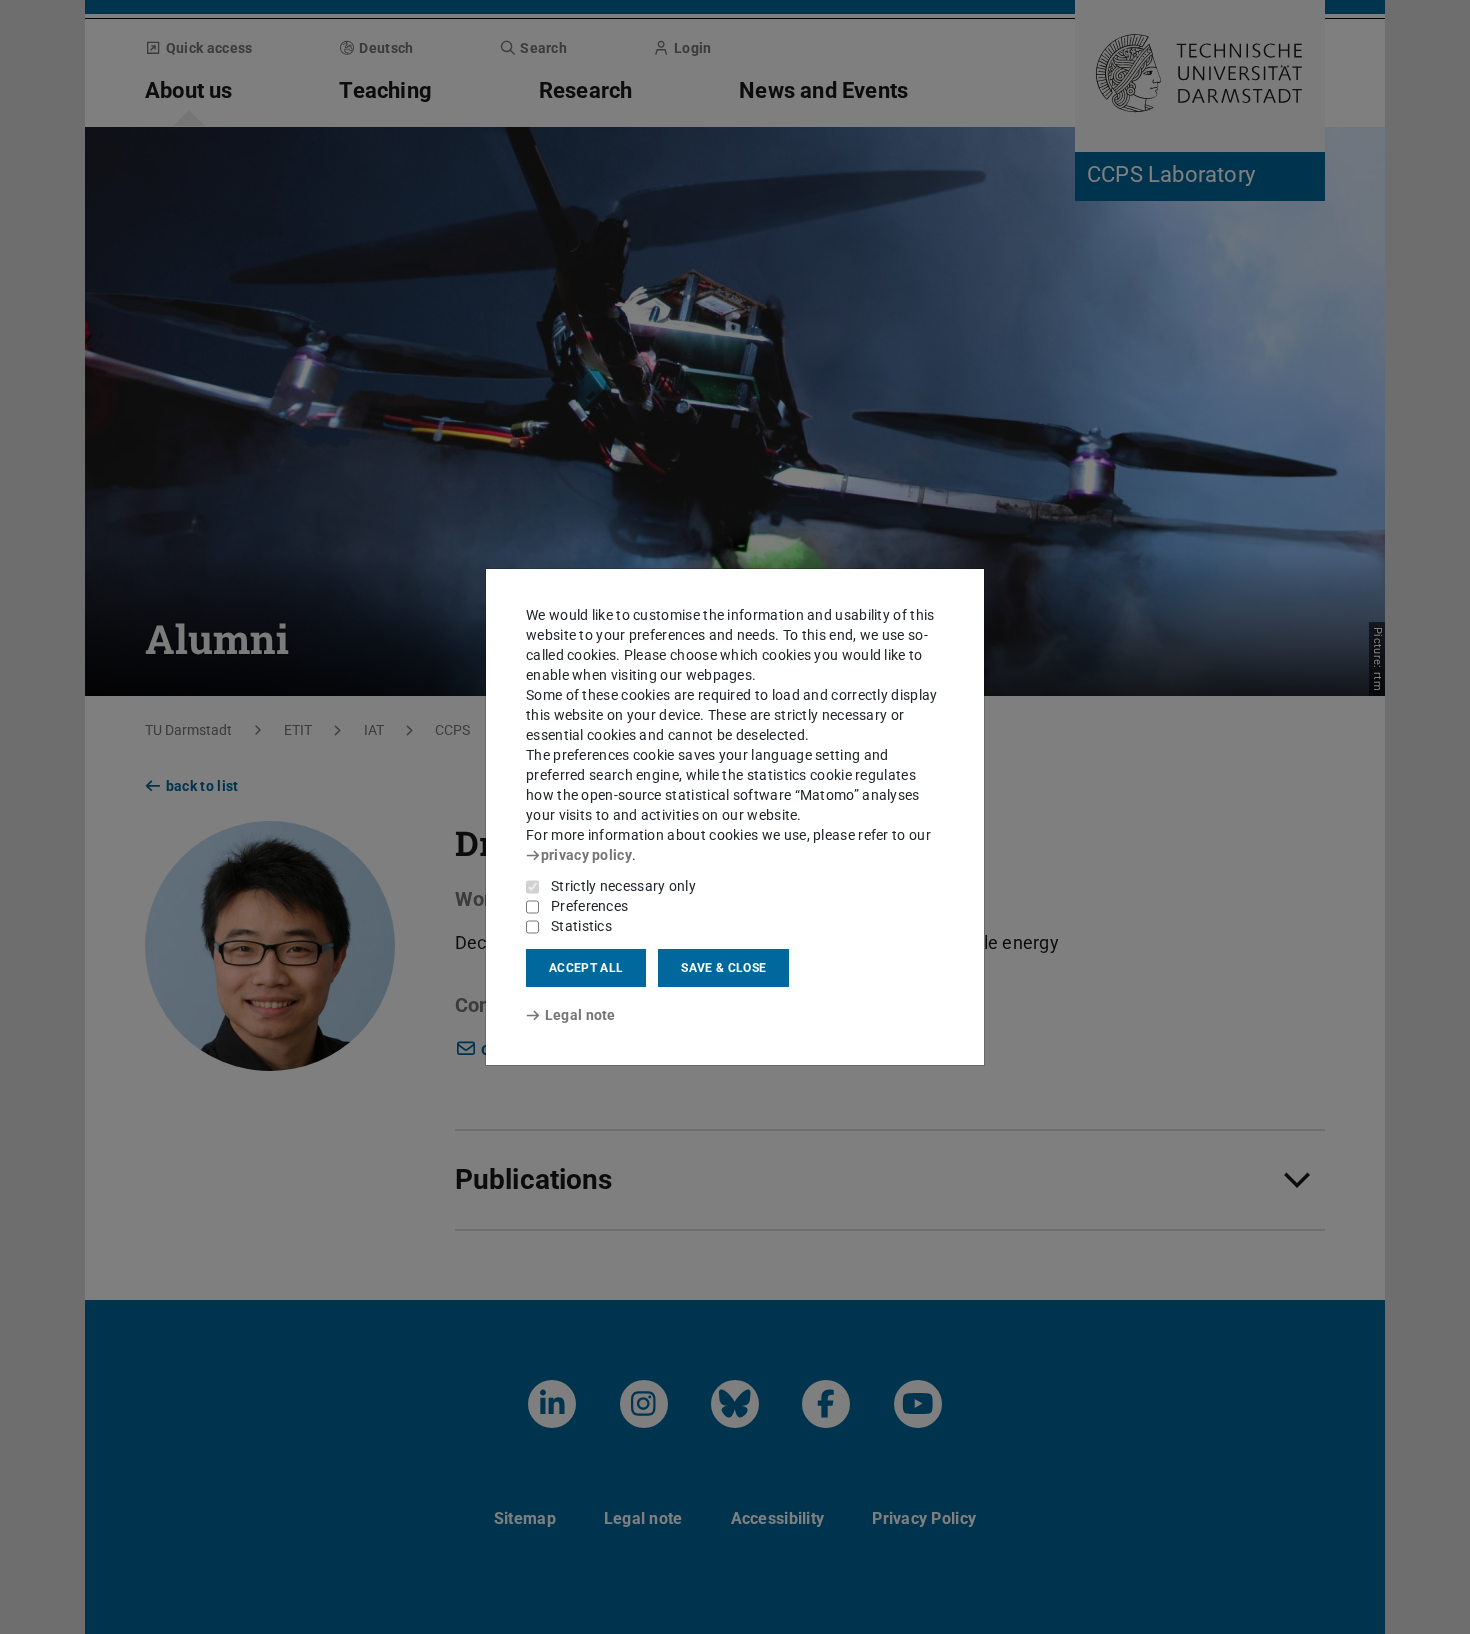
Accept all (586, 968)
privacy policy (586, 855)
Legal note (580, 1015)
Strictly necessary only (623, 886)
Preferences (589, 906)
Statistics (581, 926)
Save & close (723, 968)
